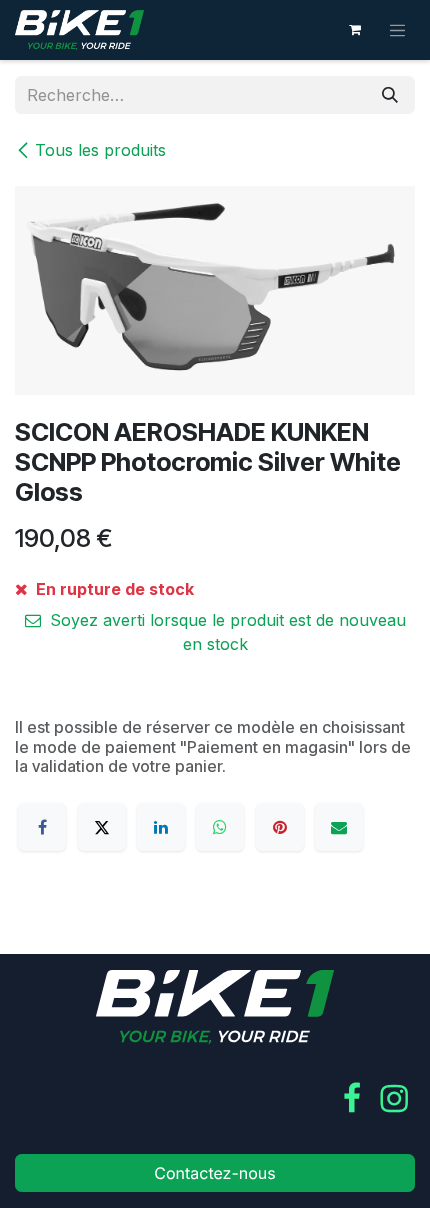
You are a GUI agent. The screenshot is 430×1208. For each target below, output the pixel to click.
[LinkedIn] (161, 827)
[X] (102, 827)
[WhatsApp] (220, 827)
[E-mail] (339, 827)
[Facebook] (42, 827)
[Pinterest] (280, 827)
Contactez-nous (215, 1173)
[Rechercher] (390, 95)
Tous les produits (100, 150)
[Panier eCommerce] (355, 30)
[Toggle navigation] (398, 30)
